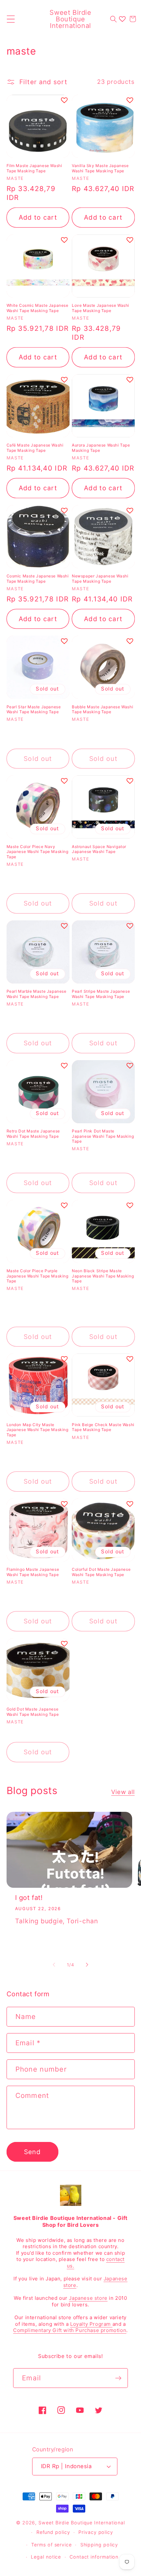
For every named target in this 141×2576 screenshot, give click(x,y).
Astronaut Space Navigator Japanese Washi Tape (99, 849)
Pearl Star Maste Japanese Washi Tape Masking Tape (34, 709)
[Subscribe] (118, 2378)
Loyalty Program (91, 2324)
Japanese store (88, 2298)
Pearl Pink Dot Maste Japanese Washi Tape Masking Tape (103, 1136)
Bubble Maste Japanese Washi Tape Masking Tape (102, 709)
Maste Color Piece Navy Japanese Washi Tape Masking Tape (38, 852)
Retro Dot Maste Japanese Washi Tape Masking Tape (33, 1134)
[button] (11, 19)
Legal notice (46, 2557)
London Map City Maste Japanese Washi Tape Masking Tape (38, 1430)
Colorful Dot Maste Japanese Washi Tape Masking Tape (101, 1572)
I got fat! (29, 1898)
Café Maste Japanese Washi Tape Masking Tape (35, 448)
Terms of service (51, 2545)
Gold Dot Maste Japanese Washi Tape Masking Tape (33, 1712)
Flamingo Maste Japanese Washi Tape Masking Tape (33, 1572)
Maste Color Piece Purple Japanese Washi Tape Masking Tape (38, 1276)
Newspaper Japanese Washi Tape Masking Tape (100, 579)
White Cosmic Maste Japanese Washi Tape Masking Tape (38, 308)
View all (123, 1792)
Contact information (94, 2557)
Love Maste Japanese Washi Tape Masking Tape (101, 308)
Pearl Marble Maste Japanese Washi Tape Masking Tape (37, 994)
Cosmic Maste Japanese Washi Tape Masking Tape (38, 579)
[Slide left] (54, 1965)
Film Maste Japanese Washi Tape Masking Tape (34, 168)
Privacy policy (96, 2532)
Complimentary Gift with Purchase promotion (70, 2330)
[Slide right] (87, 1965)
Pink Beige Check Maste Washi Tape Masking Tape (103, 1427)
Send (32, 2152)
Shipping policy (99, 2545)
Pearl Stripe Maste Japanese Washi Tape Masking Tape (101, 994)
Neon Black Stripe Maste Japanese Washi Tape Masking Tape (103, 1276)
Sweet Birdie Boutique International (82, 2523)
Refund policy (53, 2532)
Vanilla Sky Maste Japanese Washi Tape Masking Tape (100, 168)
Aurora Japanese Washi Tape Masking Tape (101, 448)
